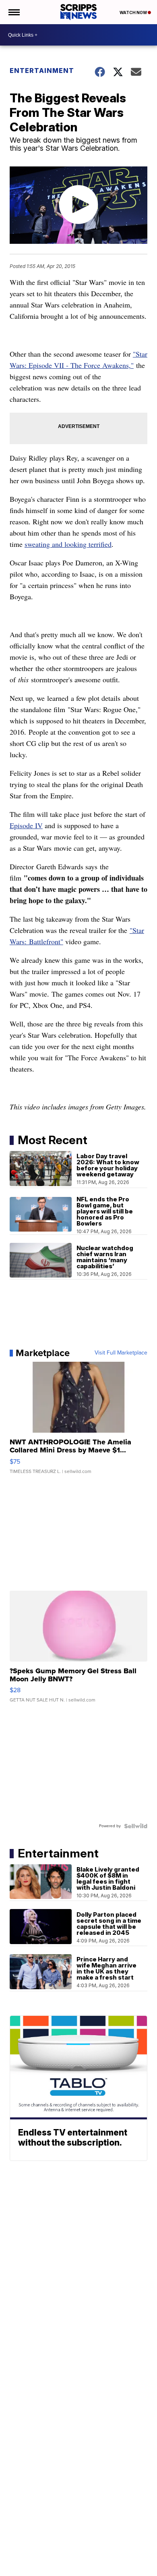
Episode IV (26, 825)
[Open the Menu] (13, 12)
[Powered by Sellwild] (136, 1826)
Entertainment (42, 71)
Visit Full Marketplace (121, 1353)
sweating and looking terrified (68, 544)
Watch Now (134, 12)
